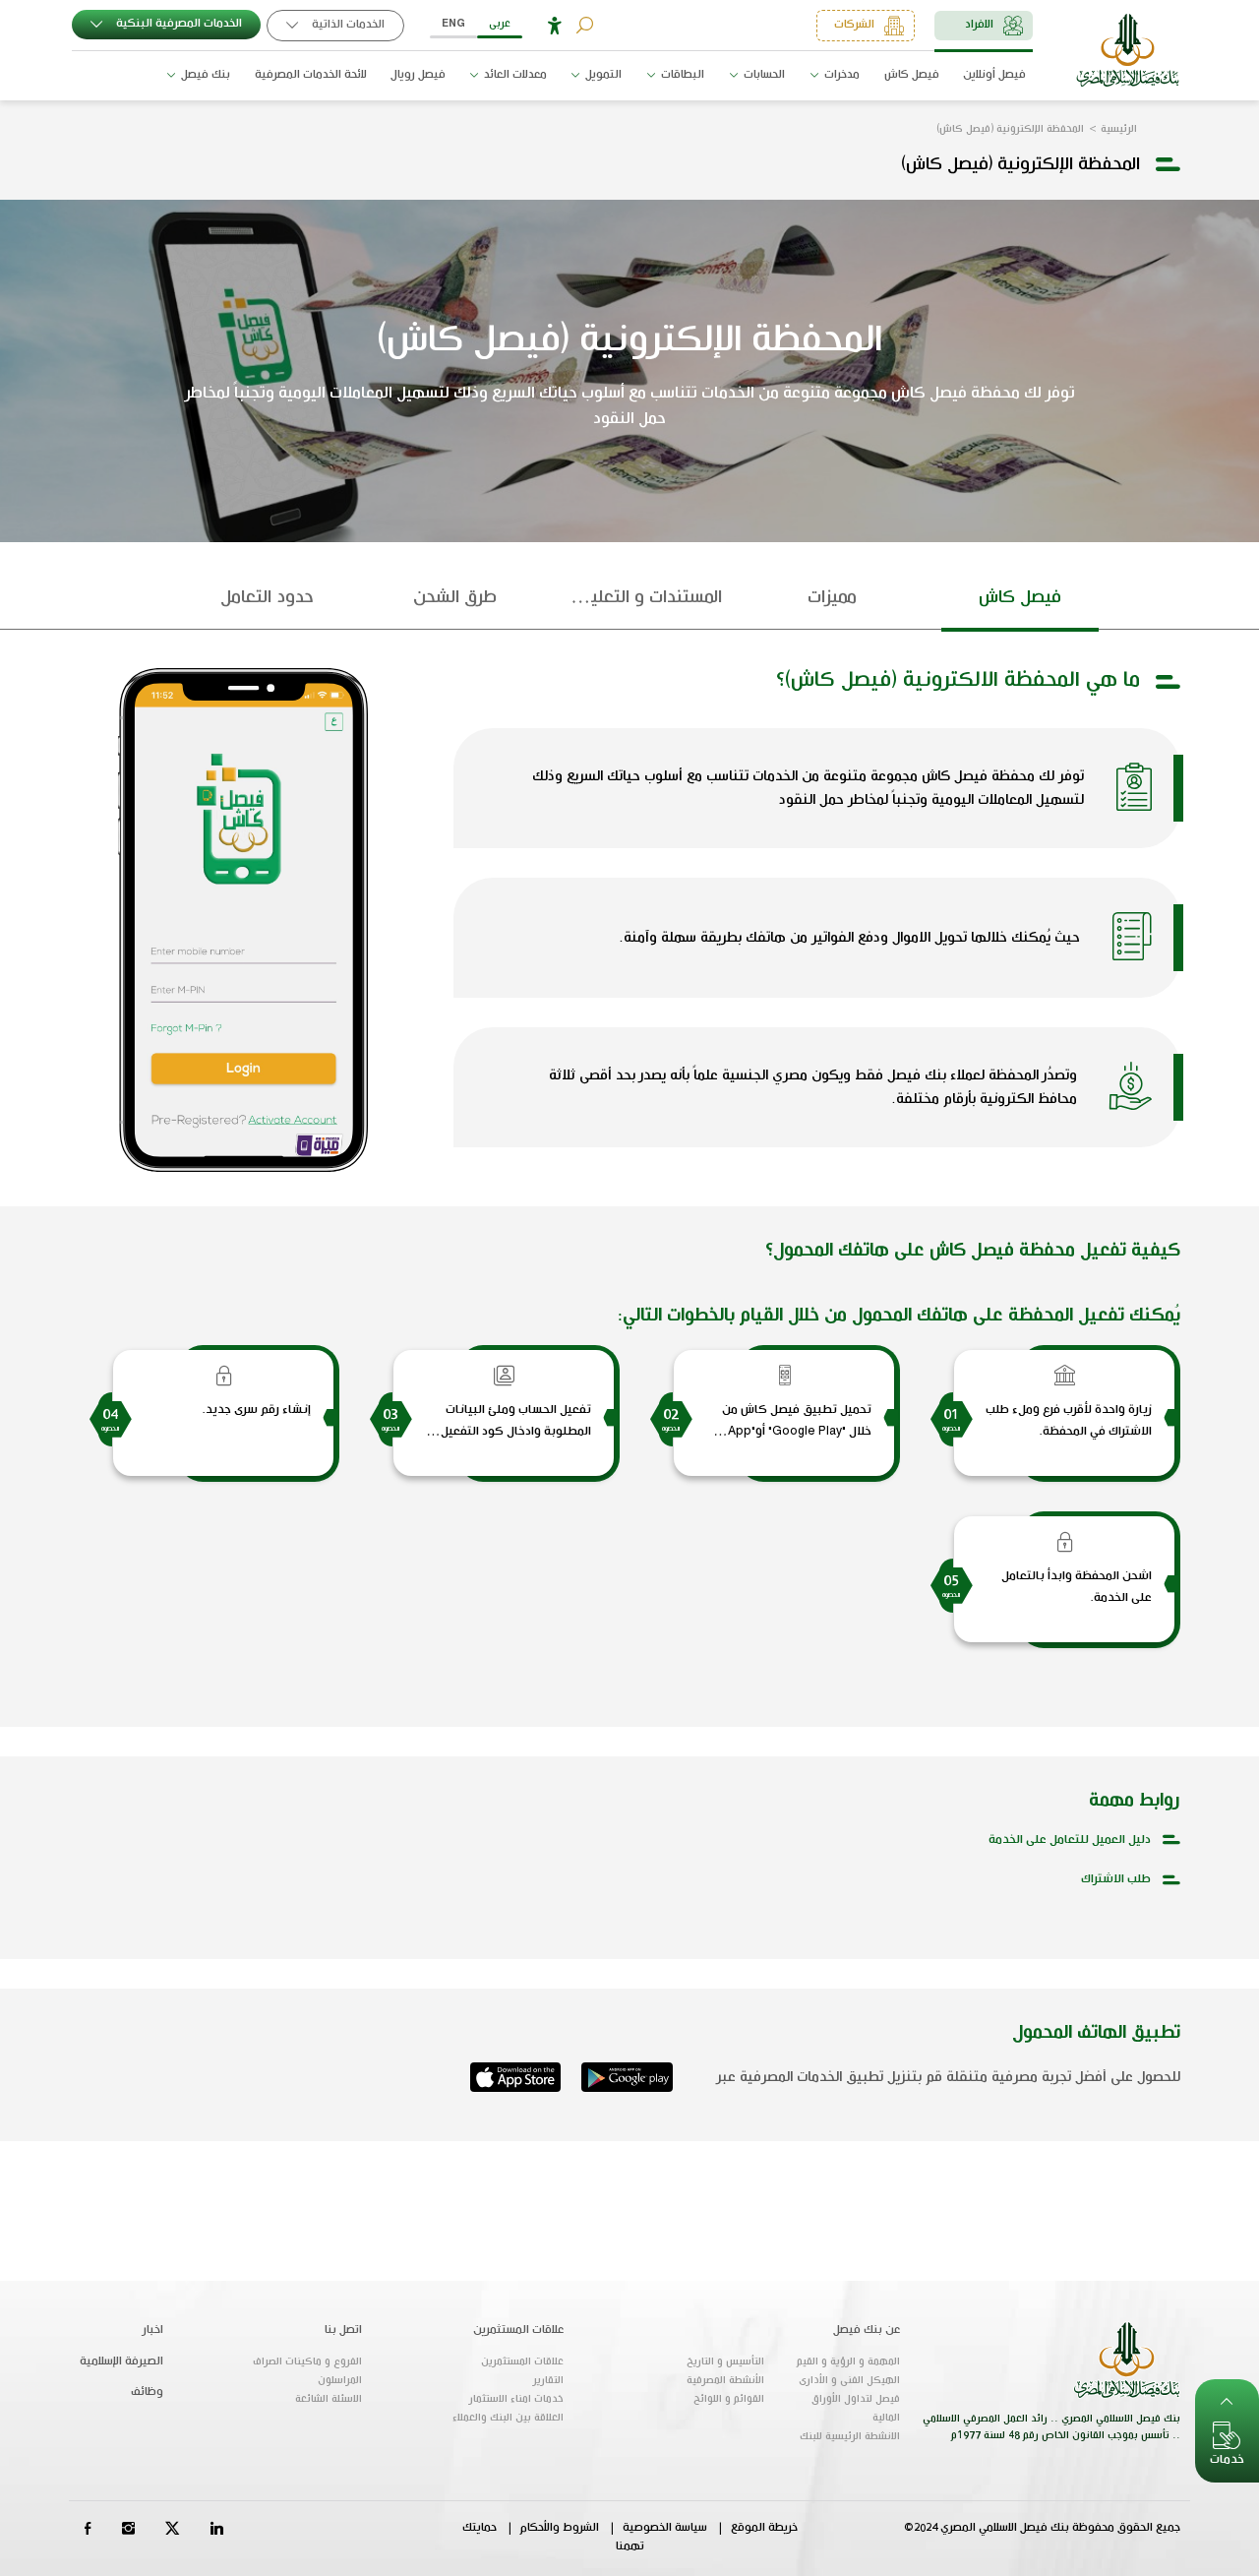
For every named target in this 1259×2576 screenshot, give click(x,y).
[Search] (585, 25)
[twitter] (173, 2527)
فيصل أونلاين (994, 75)
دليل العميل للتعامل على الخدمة (1070, 1840)
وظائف (147, 2392)
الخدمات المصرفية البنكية (178, 24)
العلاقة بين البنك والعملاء (508, 2418)
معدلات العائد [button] (514, 75)
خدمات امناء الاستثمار (516, 2399)
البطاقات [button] (681, 75)
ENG (453, 24)
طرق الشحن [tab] (455, 597)
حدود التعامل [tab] (267, 597)
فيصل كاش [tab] (1020, 597)
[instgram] (128, 2527)
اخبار (153, 2330)
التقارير (548, 2380)
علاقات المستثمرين (522, 2361)
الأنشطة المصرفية (725, 2380)
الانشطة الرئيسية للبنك (850, 2436)
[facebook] (88, 2527)
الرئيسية (1119, 129)
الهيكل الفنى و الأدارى (849, 2380)
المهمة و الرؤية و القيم (848, 2361)
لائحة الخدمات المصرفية (311, 75)
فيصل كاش (912, 75)
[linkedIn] (216, 2527)
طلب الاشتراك (1116, 1879)
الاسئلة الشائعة (329, 2399)
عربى (500, 24)
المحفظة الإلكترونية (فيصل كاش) (1010, 129)
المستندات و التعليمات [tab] (643, 597)
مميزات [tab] (832, 597)
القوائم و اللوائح (729, 2399)
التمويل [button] (602, 75)
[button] (555, 26)
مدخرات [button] (840, 75)
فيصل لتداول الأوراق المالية (856, 2408)
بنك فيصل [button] (204, 75)
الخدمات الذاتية (347, 25)
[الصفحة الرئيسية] (1128, 50)
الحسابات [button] (763, 75)
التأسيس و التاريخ (725, 2361)
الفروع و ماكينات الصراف (307, 2361)
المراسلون (340, 2380)
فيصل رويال (418, 75)
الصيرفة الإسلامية (121, 2361)
